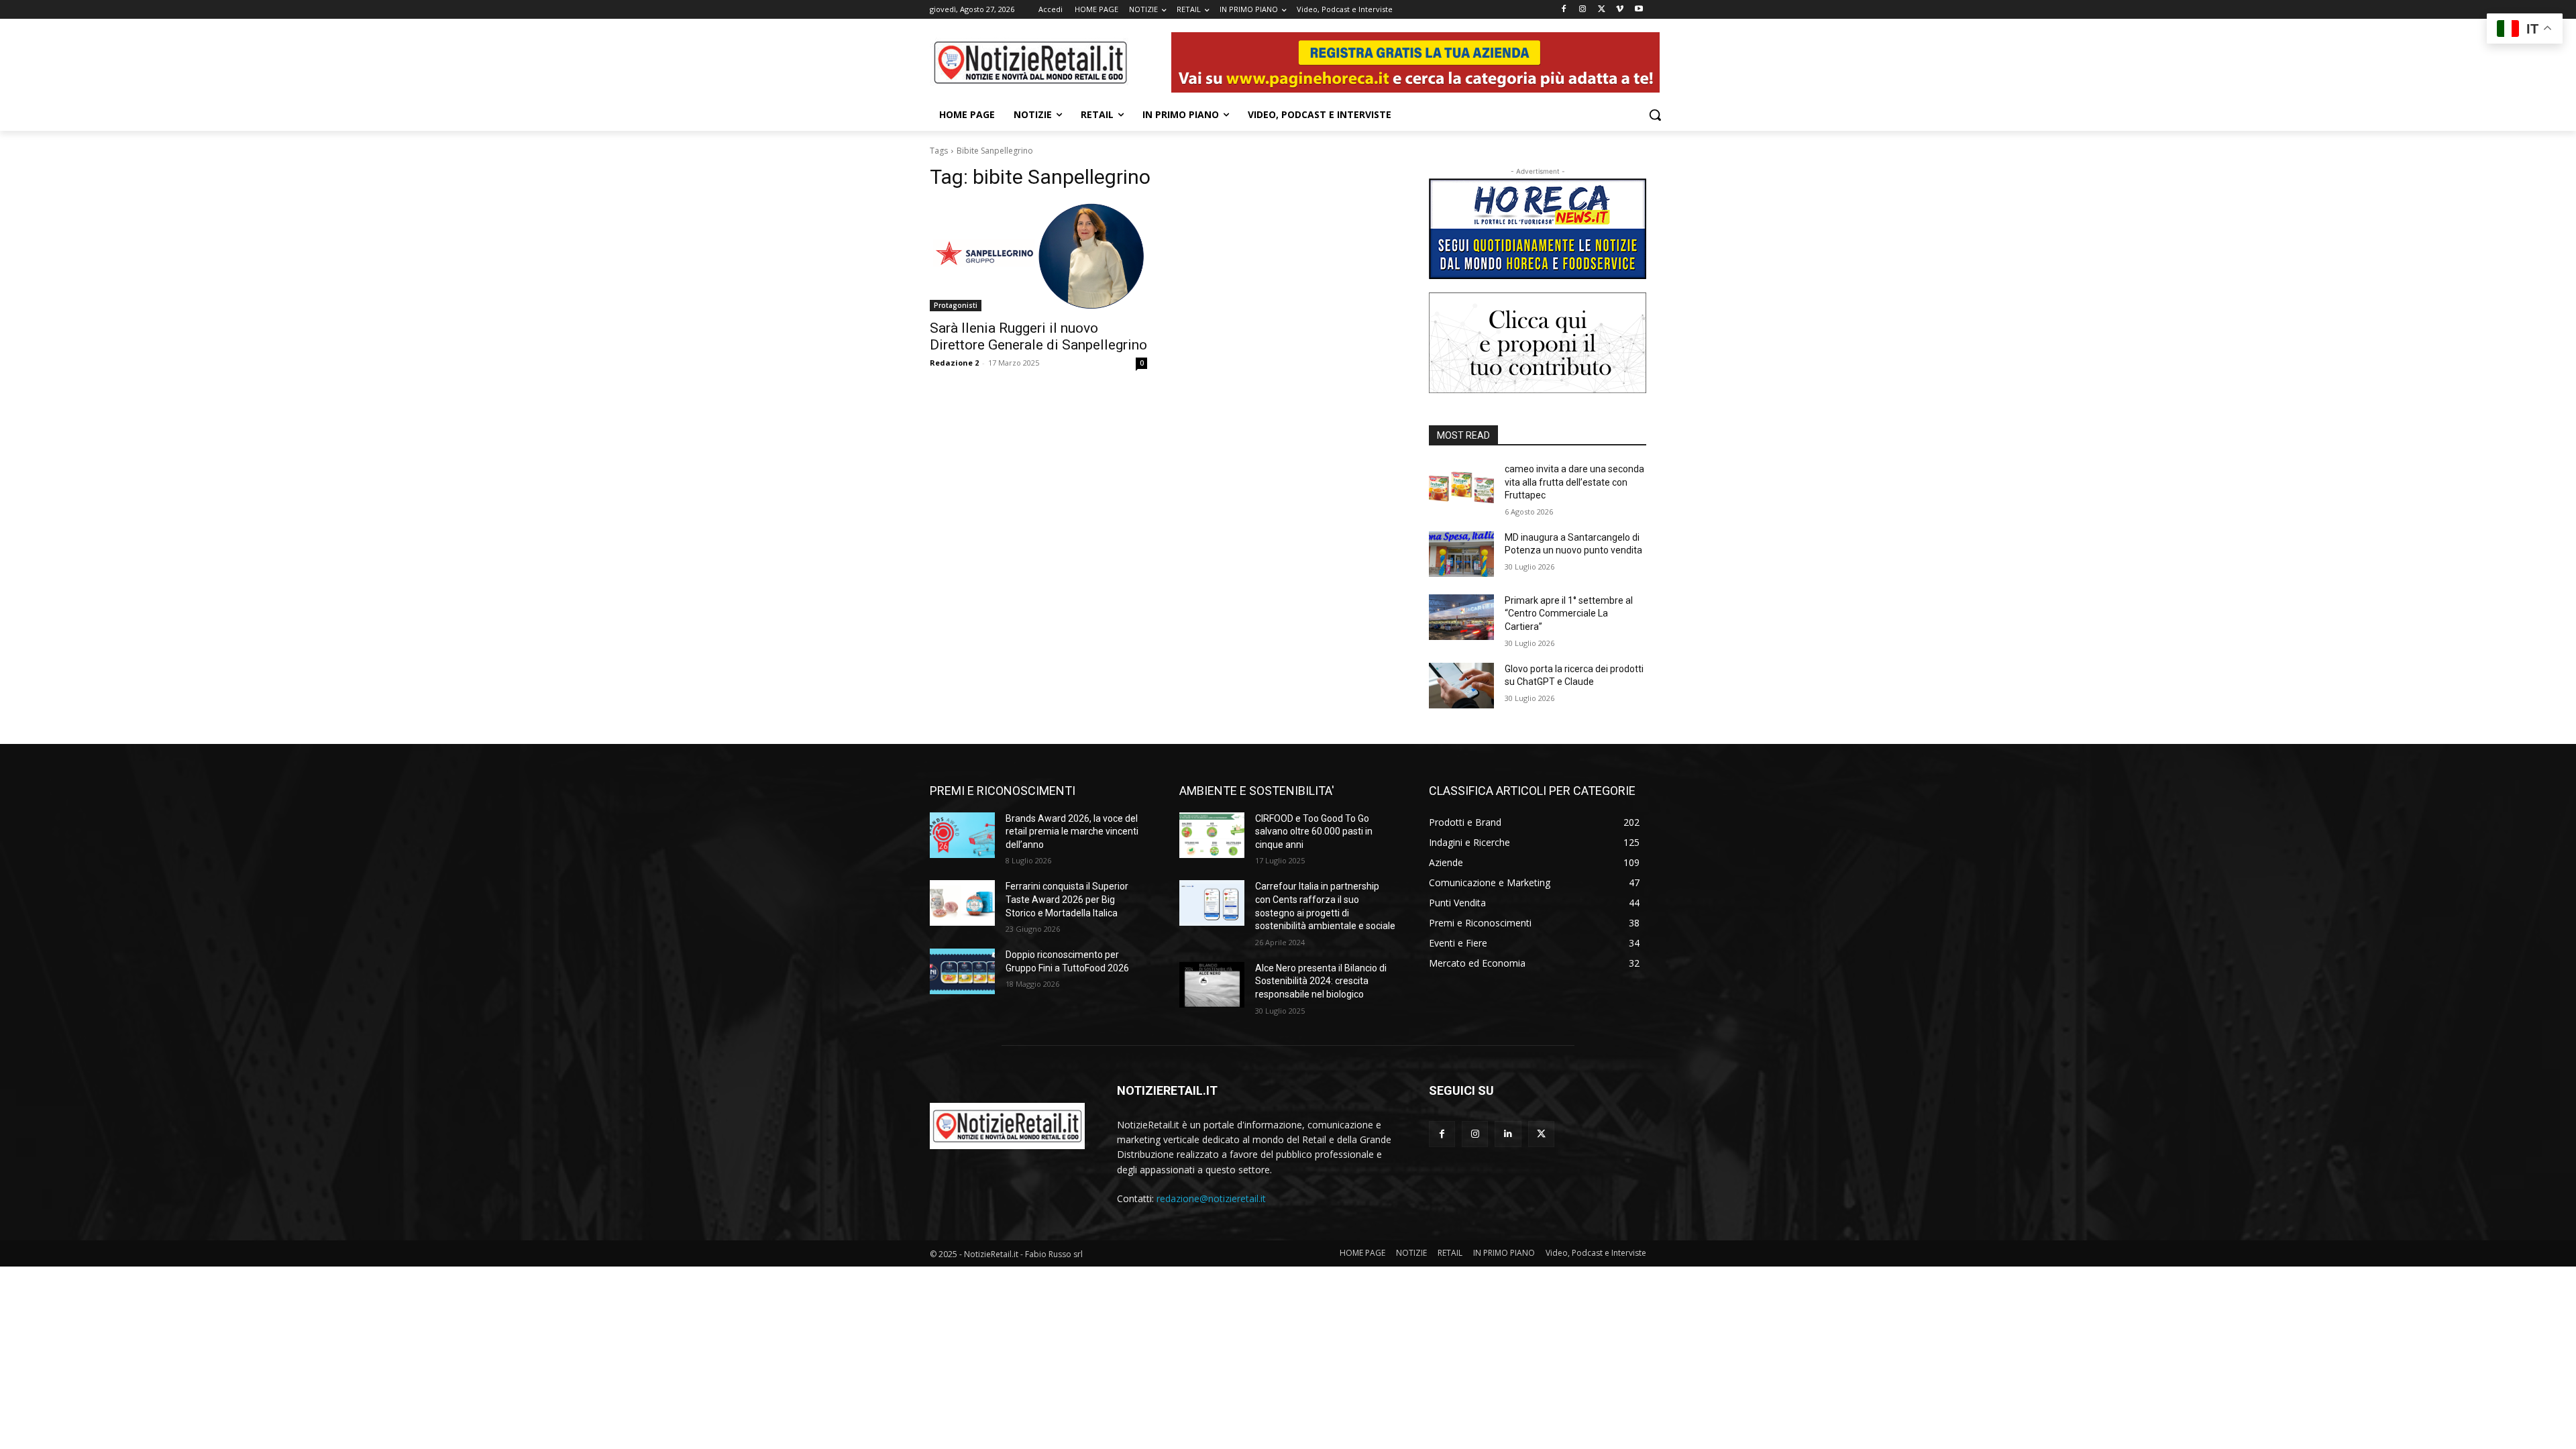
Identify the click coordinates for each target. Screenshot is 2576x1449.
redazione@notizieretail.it (1211, 1198)
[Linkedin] (1508, 1134)
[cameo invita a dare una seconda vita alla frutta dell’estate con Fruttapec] (1461, 486)
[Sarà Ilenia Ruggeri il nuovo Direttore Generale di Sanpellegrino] (1038, 257)
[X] (1602, 10)
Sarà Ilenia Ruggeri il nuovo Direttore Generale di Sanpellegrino (1038, 336)
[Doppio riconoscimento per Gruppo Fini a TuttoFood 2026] (962, 971)
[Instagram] (1583, 10)
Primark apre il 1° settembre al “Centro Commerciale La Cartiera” (1569, 613)
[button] (1655, 115)
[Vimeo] (1620, 10)
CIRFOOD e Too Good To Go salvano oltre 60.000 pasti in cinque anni (1314, 831)
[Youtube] (1639, 10)
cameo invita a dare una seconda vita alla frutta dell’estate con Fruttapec (1574, 482)
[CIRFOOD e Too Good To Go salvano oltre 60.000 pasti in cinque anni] (1212, 835)
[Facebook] (1564, 10)
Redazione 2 (954, 363)
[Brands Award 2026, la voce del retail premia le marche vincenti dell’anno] (962, 835)
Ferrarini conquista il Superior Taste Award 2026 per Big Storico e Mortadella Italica (1067, 899)
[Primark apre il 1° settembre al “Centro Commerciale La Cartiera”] (1461, 617)
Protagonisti (956, 305)
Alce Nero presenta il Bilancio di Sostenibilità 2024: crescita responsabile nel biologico (1321, 981)
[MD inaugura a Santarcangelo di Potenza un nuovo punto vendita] (1461, 554)
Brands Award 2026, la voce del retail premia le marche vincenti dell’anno (1072, 831)
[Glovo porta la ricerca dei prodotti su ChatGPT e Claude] (1461, 686)
